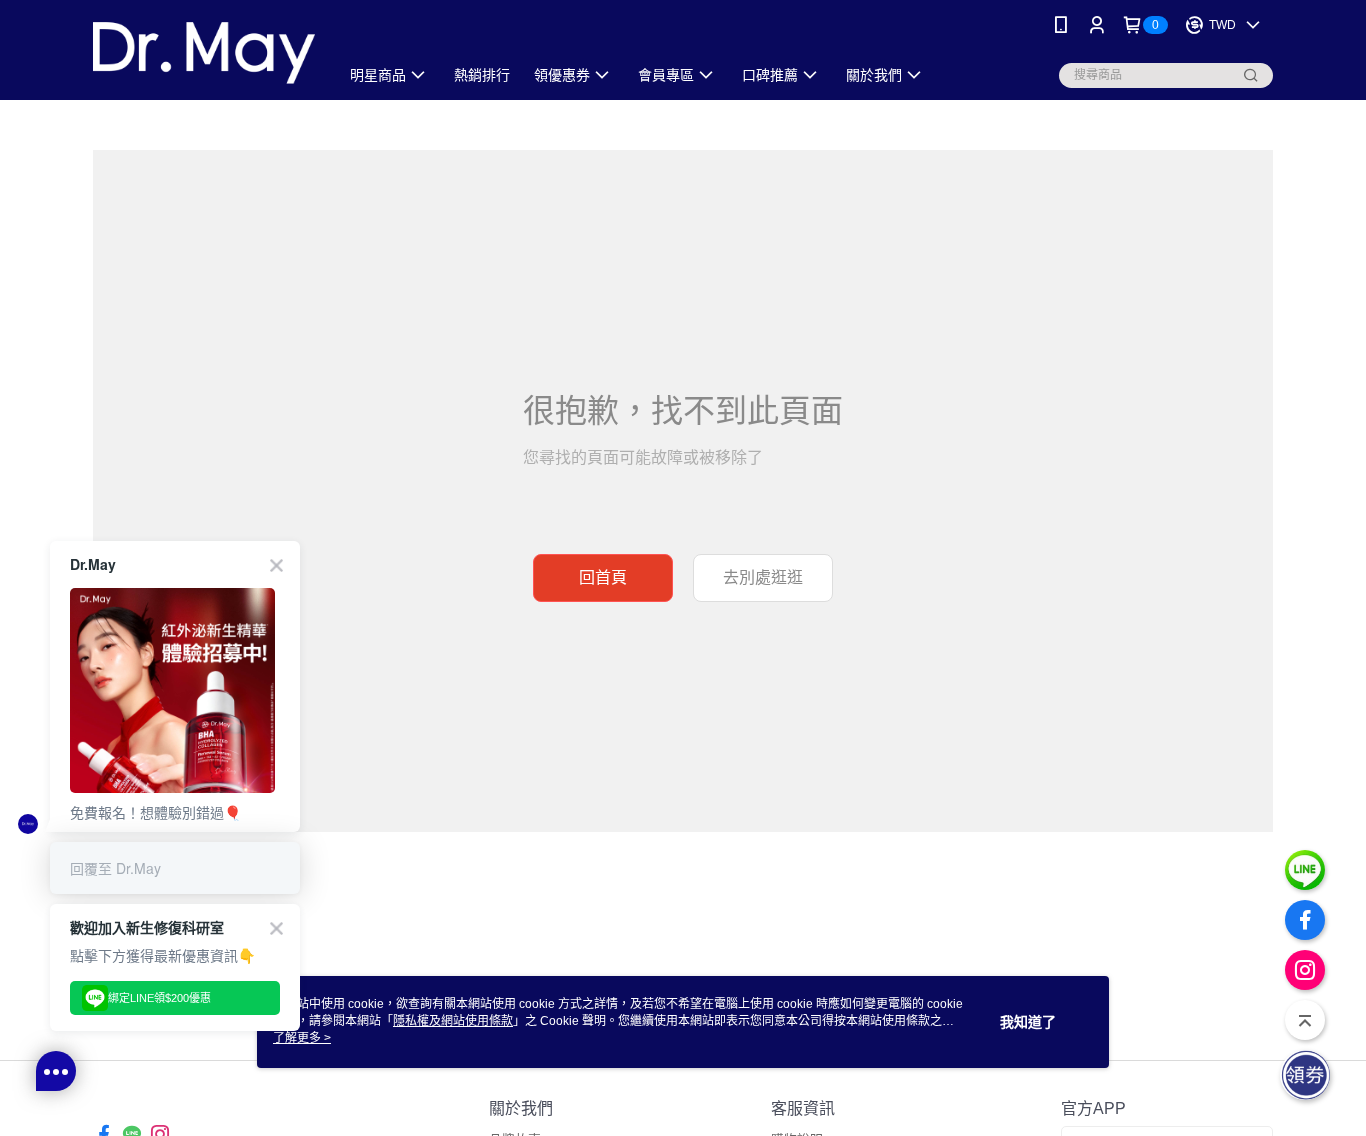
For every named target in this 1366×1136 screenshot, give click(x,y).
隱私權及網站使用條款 (453, 1021)
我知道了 (1028, 1022)
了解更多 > (302, 1038)
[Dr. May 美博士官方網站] (204, 52)
